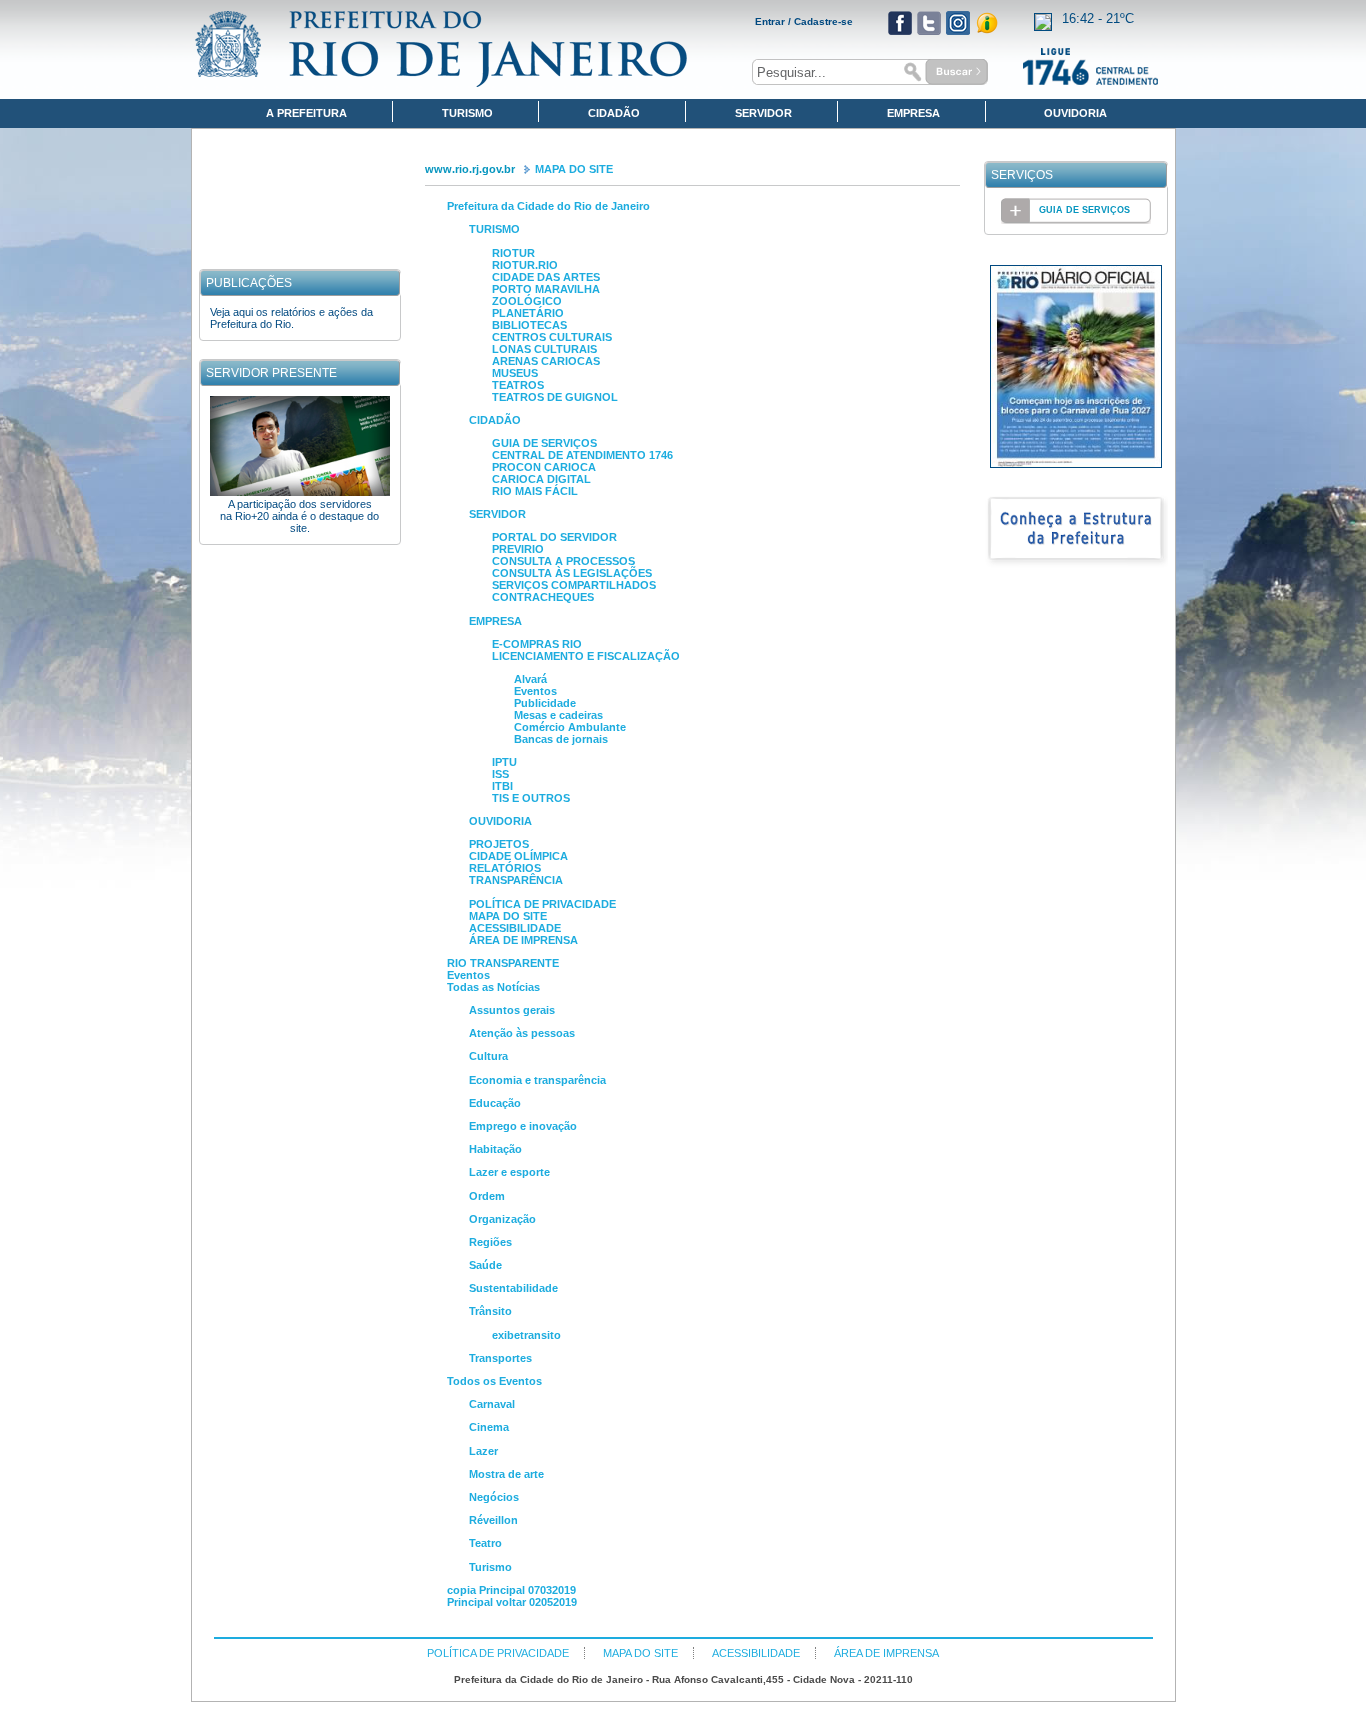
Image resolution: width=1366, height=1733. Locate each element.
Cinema (489, 1427)
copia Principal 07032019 (511, 1590)
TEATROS (518, 385)
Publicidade (545, 703)
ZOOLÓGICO (527, 301)
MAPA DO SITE (574, 169)
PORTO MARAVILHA (546, 289)
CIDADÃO (495, 420)
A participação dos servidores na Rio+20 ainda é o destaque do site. (299, 516)
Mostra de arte (506, 1474)
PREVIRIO (518, 549)
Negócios (494, 1497)
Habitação (495, 1149)
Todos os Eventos (494, 1381)
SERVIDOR (497, 514)
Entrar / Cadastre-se (804, 21)
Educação (495, 1103)
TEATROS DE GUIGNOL (555, 397)
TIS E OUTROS (531, 798)
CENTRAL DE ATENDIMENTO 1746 (582, 455)
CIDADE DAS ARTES (546, 277)
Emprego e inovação (523, 1126)
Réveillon (493, 1520)
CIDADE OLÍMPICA (518, 856)
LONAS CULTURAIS (544, 349)
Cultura (488, 1056)
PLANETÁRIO (528, 313)
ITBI (502, 786)
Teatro (485, 1543)
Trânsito (490, 1311)
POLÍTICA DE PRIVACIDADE (542, 904)
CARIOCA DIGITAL (541, 479)
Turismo (490, 1567)
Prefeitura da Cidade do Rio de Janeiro (548, 206)
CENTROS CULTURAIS (552, 337)
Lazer (483, 1451)
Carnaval (492, 1404)
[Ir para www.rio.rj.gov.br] (441, 49)
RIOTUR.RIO (525, 265)
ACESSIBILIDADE (515, 928)
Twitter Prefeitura (929, 23)
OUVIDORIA (500, 821)
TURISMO (494, 229)
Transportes (500, 1358)
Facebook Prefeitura (900, 23)
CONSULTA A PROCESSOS (563, 561)
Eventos (535, 691)
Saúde (485, 1265)
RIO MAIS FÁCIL (535, 491)
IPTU (504, 762)
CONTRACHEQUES (543, 597)
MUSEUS (515, 373)
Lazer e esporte (509, 1172)
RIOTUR (513, 253)
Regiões (490, 1242)
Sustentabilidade (513, 1288)
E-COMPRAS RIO (537, 644)
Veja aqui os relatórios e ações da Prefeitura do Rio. (291, 318)
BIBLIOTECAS (529, 325)
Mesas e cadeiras (558, 715)
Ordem (487, 1196)
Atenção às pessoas (522, 1033)
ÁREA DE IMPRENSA (523, 940)
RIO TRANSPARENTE (503, 963)
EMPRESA (495, 621)
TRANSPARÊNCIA (516, 880)
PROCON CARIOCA (544, 467)
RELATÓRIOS (505, 868)
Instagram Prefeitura (958, 23)
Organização (502, 1219)
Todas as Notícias (493, 987)
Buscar (943, 72)
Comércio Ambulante (570, 727)
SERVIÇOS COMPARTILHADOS (574, 585)
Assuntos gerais (512, 1010)
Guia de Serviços (1084, 210)
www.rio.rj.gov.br (470, 169)
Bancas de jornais (561, 739)
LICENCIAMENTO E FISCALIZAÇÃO (586, 656)
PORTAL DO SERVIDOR (554, 537)
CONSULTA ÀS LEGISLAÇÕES (572, 573)
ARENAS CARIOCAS (546, 361)
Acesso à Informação (987, 23)
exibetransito (526, 1335)
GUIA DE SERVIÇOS (544, 443)
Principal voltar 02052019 (512, 1602)
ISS (500, 774)
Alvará (530, 679)
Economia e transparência (537, 1080)
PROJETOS (499, 844)
